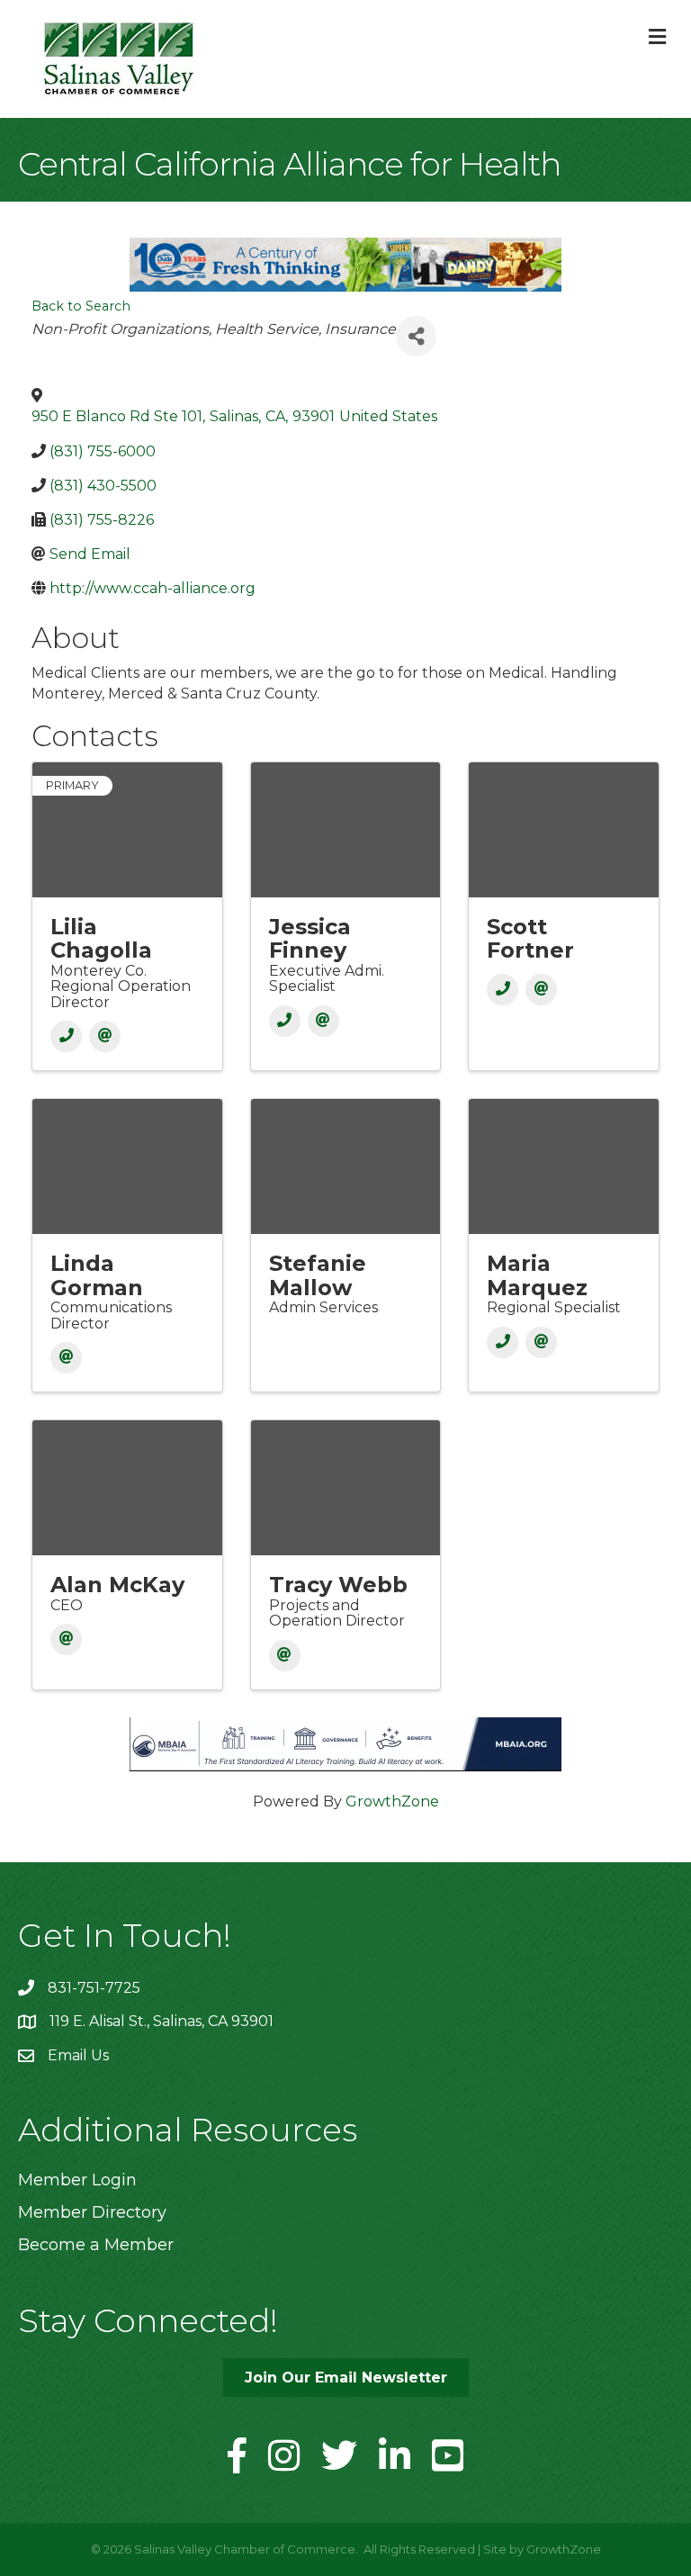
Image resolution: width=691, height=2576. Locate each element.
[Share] (416, 336)
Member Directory (92, 2212)
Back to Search (81, 306)
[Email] (105, 1036)
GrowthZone (392, 1801)
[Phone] (66, 1036)
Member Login (77, 2180)
